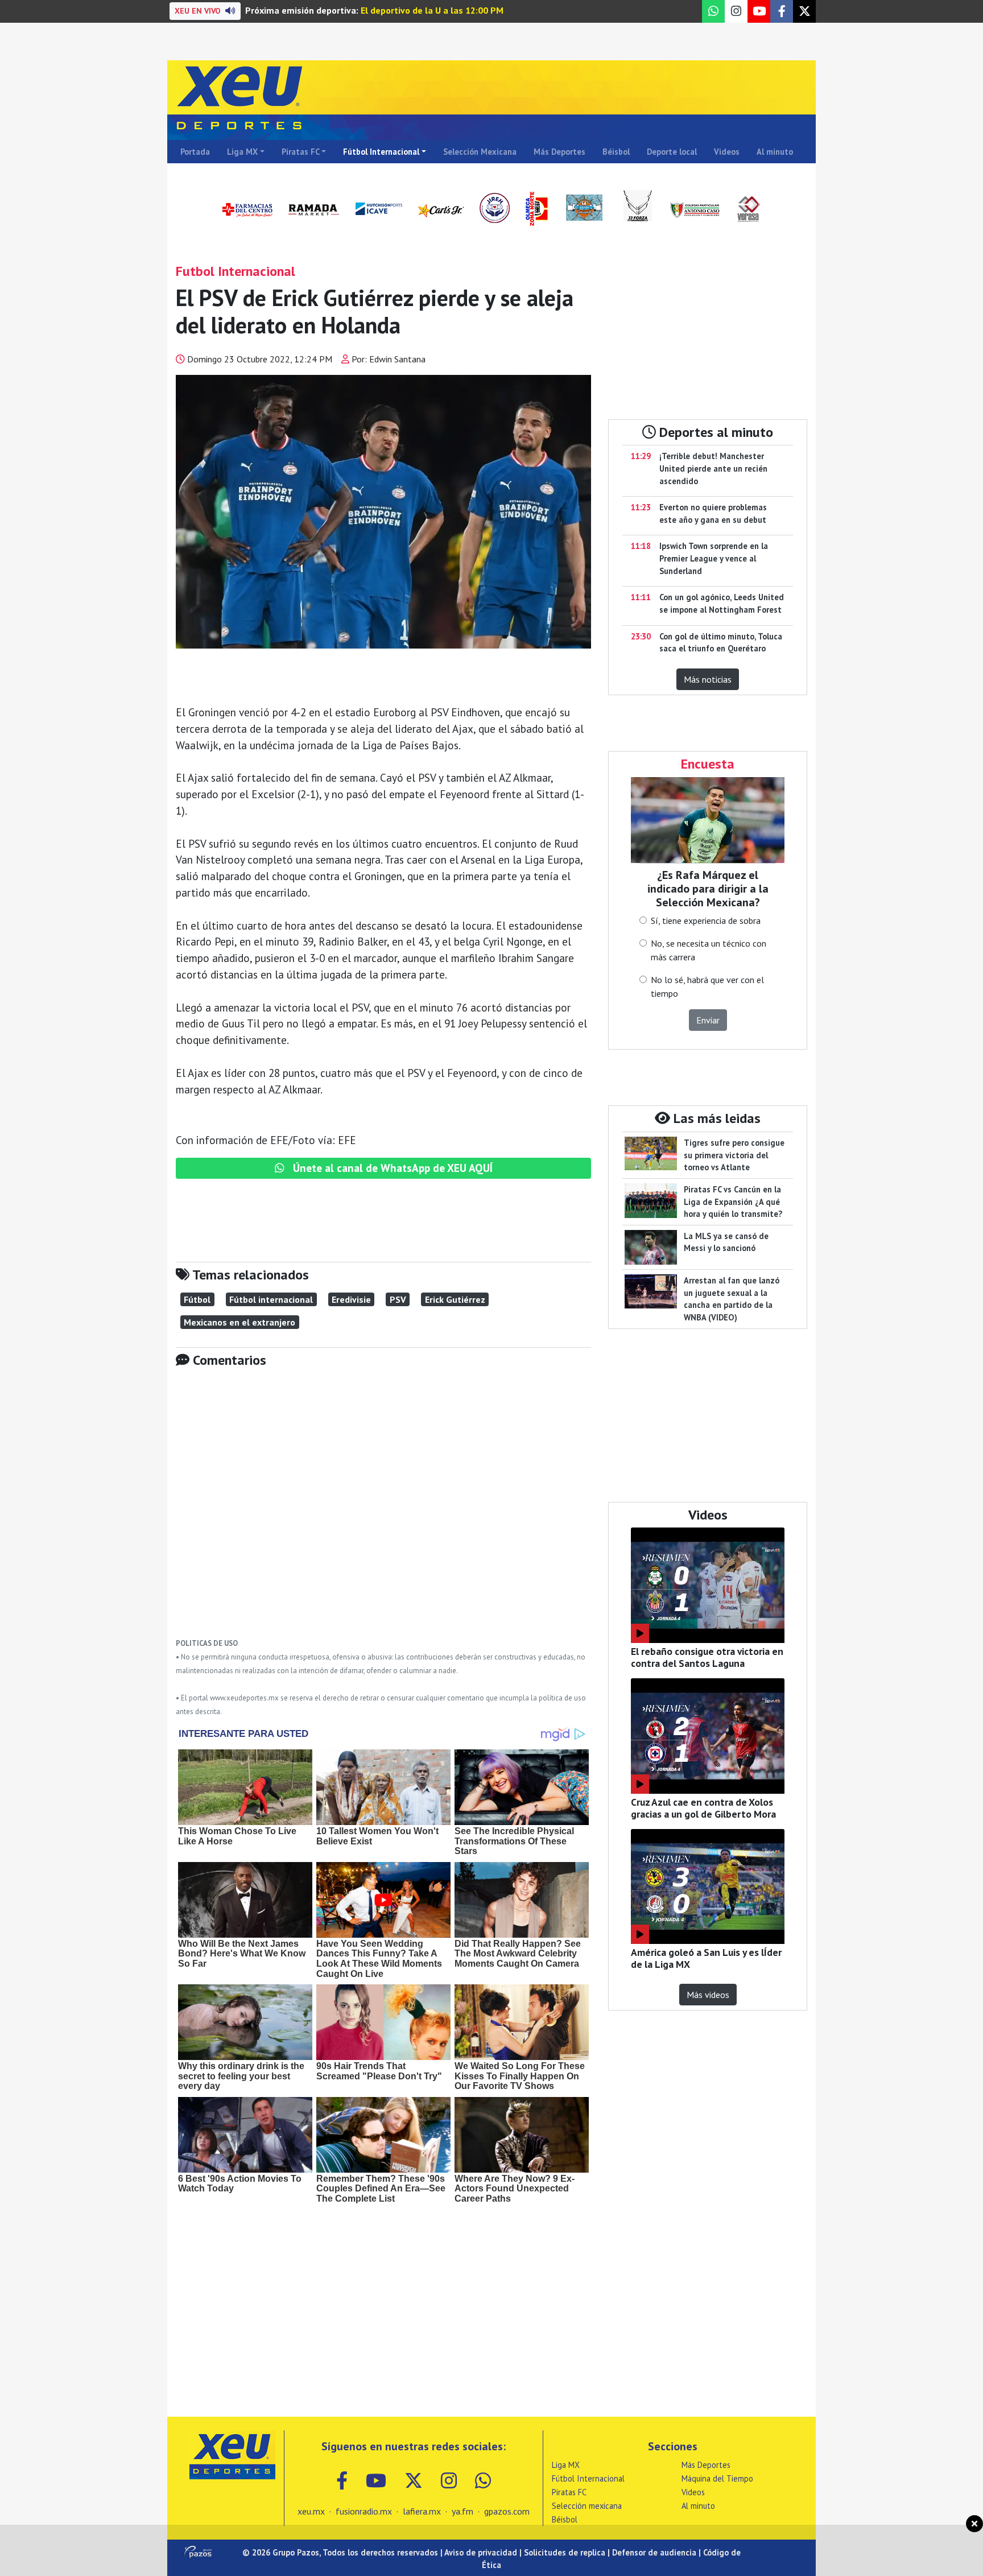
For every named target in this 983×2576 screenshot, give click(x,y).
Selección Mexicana (480, 152)
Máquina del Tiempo (717, 2478)
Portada (195, 152)
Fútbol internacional (271, 1299)
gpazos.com (507, 2511)
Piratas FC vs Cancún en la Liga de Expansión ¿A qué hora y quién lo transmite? (733, 1202)
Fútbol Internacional (381, 152)
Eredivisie (351, 1299)
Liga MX (242, 152)
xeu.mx (311, 2511)
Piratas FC (301, 152)
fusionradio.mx (364, 2511)
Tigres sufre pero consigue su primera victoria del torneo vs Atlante (734, 1155)
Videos (727, 152)
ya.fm (462, 2511)
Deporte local (672, 152)
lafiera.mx (422, 2511)
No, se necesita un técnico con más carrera (709, 950)
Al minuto (775, 152)
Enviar (708, 1020)
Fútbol (197, 1299)
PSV (398, 1299)
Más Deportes (559, 152)
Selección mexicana (587, 2506)
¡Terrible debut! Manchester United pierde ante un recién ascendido (713, 468)
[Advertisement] (383, 1511)
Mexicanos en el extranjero (239, 1322)
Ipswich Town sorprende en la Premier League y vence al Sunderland (714, 558)
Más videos (708, 1995)
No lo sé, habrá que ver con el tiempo (707, 986)
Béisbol (616, 152)
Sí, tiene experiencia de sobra (706, 920)
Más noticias (708, 679)
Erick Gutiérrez (455, 1299)
